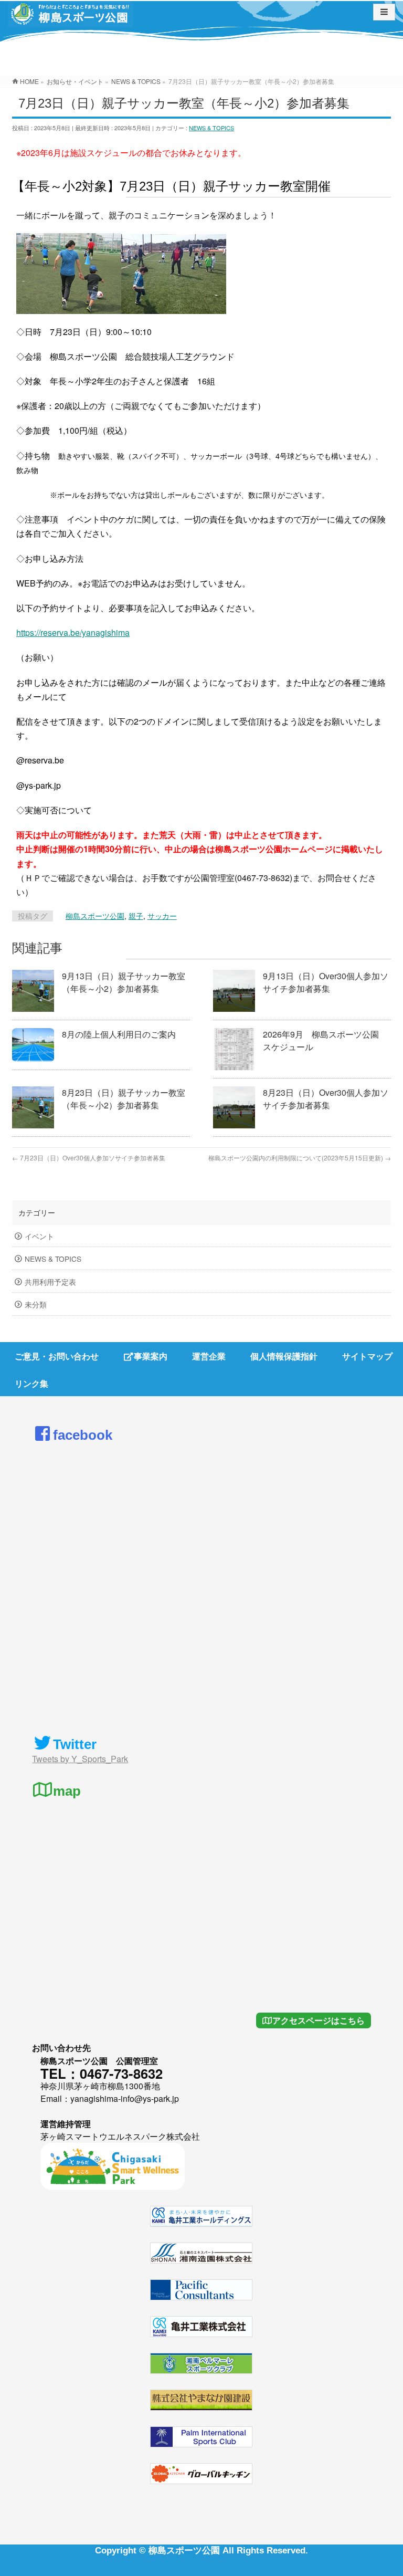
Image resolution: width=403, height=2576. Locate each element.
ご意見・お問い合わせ (57, 1356)
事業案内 (151, 1356)
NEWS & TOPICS (211, 128)
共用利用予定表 (50, 1282)
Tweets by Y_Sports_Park (80, 1759)
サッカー (162, 916)
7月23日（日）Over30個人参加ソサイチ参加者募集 (89, 1158)
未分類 (36, 1304)
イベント (39, 1236)
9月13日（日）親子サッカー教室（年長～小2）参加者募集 (124, 982)
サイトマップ (367, 1356)
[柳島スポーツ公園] (70, 18)
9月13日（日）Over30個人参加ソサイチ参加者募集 (326, 982)
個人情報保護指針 (284, 1356)
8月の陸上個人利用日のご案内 (119, 1034)
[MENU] (384, 12)
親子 (136, 916)
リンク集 (31, 1383)
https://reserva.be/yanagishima (73, 632)
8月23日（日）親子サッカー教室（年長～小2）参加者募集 (124, 1099)
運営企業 (209, 1356)
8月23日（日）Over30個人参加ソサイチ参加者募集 (326, 1099)
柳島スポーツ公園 (95, 916)
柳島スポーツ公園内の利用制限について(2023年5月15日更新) (300, 1158)
